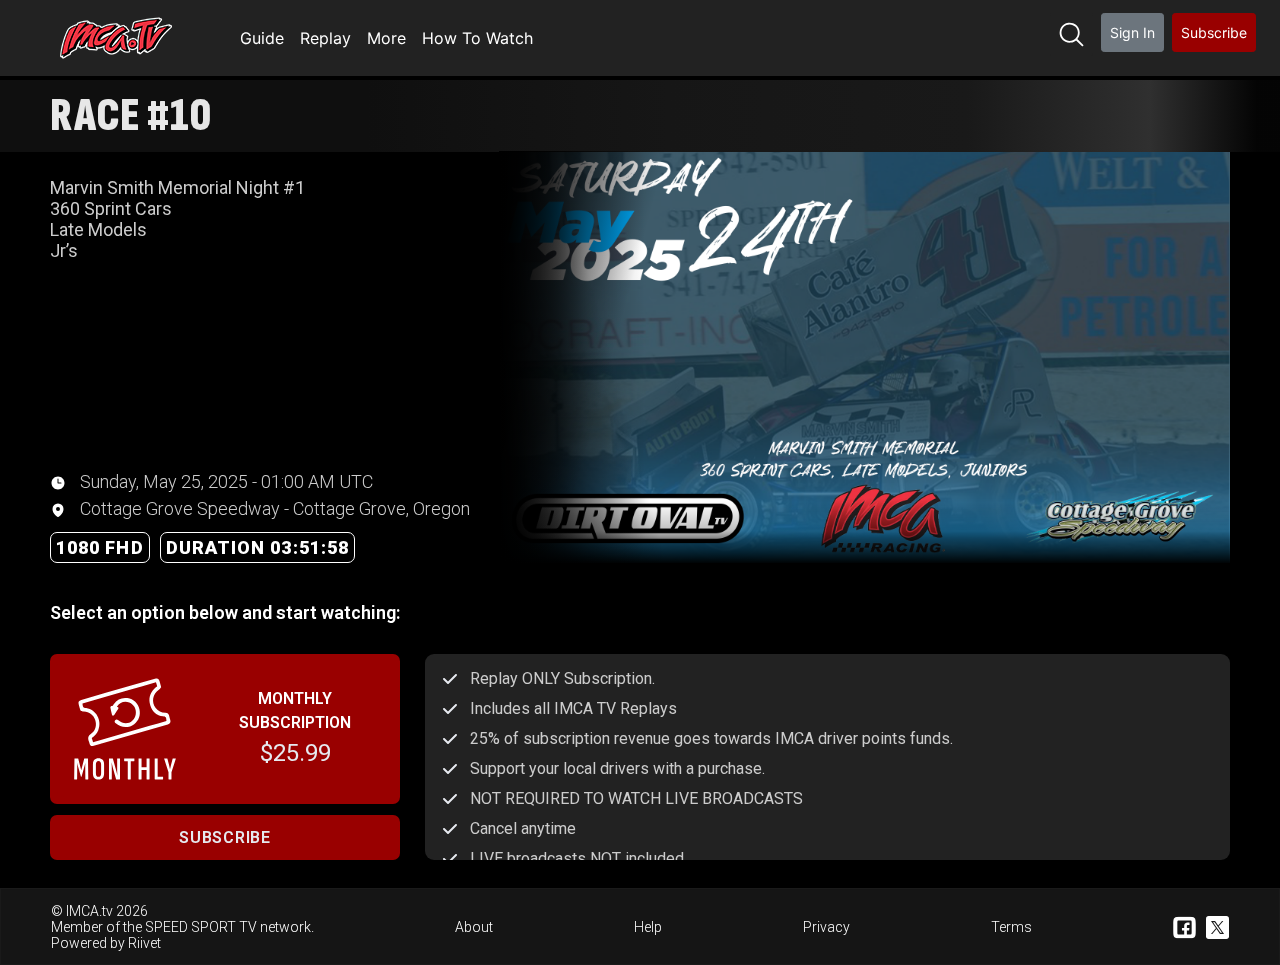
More (386, 38)
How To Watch (477, 38)
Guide (262, 38)
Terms (1011, 927)
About (474, 927)
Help (648, 927)
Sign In (1132, 32)
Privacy (826, 927)
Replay (325, 38)
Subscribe (1214, 32)
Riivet (144, 943)
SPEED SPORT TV (201, 927)
